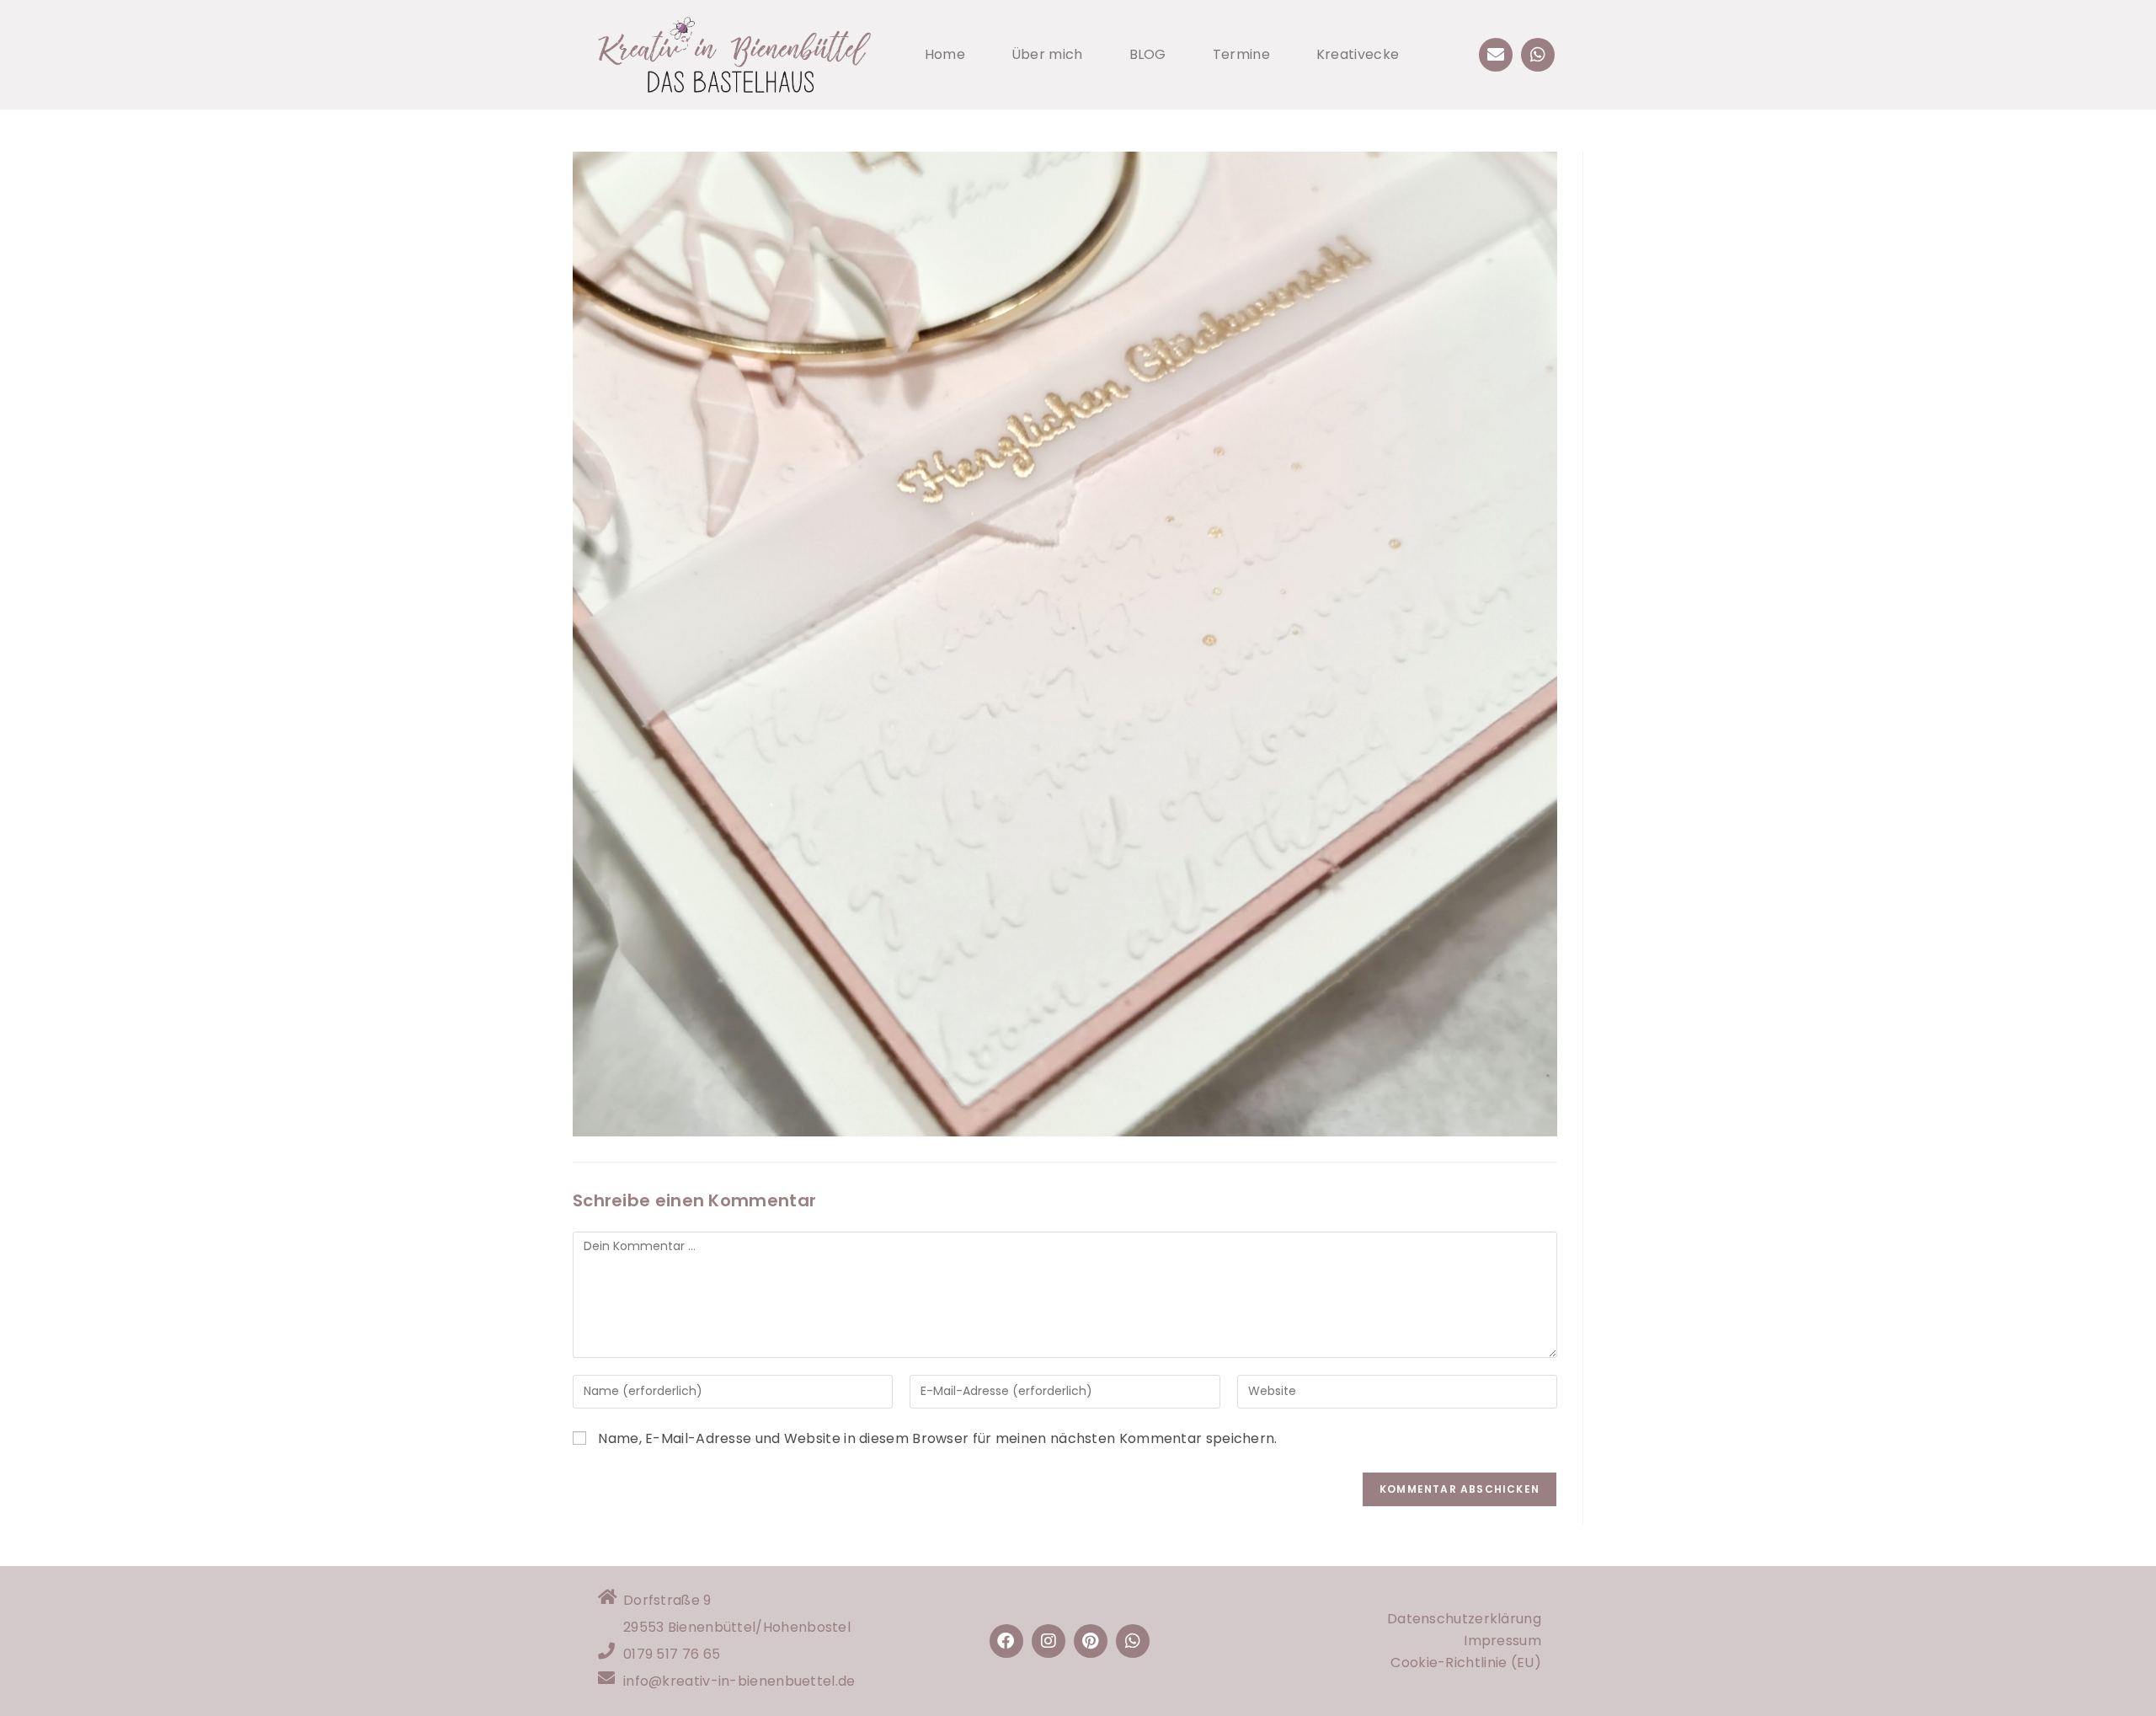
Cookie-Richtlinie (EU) (1466, 1663)
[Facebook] (1006, 1641)
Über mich (1047, 54)
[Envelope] (1496, 55)
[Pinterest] (1091, 1641)
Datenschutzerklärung (1464, 1619)
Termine (1241, 54)
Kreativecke (1358, 54)
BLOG (1148, 54)
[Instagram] (1049, 1641)
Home (945, 54)
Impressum (1502, 1641)
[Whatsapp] (1538, 55)
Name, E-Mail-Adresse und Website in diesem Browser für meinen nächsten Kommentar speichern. (937, 1438)
